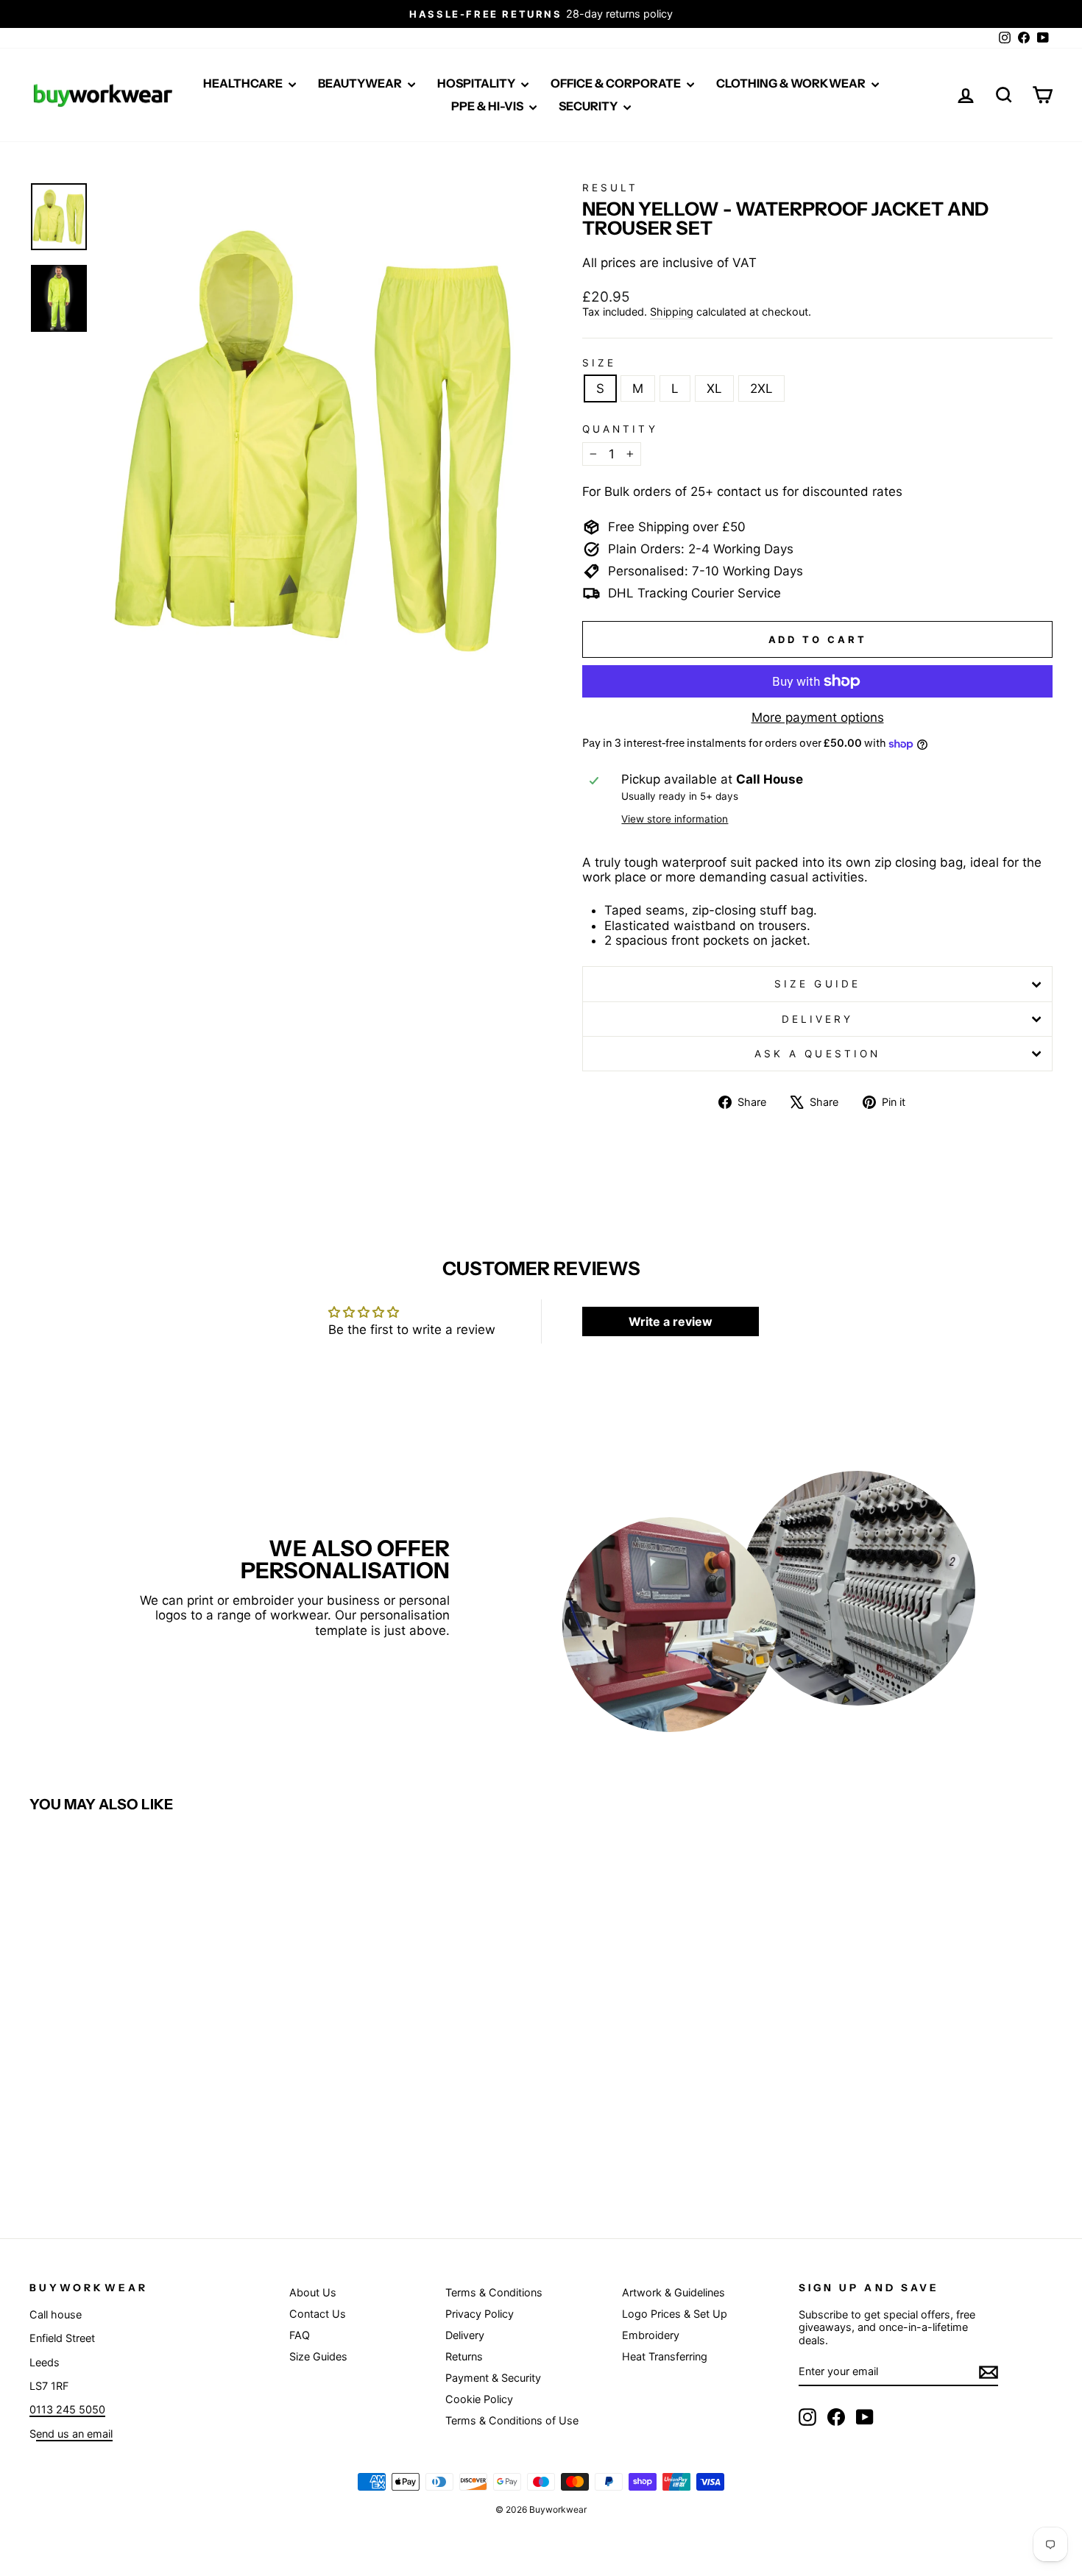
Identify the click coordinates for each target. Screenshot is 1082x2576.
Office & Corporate (617, 83)
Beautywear (361, 83)
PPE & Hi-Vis (488, 106)
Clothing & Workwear (792, 83)
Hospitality (477, 83)
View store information (675, 819)
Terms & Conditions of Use (512, 2420)
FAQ (300, 2335)
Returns (464, 2356)
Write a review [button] (671, 1321)
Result (610, 188)
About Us (313, 2292)
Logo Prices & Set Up (675, 2314)
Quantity (620, 429)
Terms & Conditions (494, 2292)
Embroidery (651, 2335)
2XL (761, 388)
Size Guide (817, 984)
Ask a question (817, 1054)
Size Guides (318, 2356)
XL (714, 388)
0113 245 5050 (67, 2409)
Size (599, 363)
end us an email (74, 2434)
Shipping (672, 312)
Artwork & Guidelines (673, 2292)
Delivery (818, 1019)
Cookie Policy (479, 2399)
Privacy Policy (480, 2314)
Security (589, 106)
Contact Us (318, 2314)
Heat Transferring (665, 2356)
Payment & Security (493, 2378)
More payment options (818, 717)
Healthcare (244, 83)
